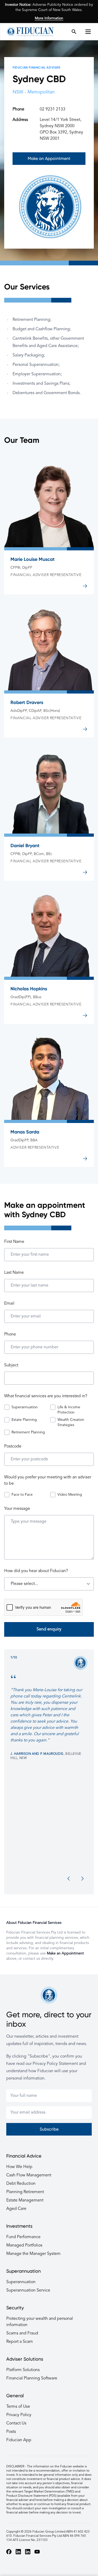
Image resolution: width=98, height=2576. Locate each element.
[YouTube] (37, 2552)
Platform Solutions (23, 2370)
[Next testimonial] (82, 1879)
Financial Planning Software (32, 2378)
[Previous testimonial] (69, 1879)
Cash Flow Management (29, 2175)
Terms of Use (18, 2407)
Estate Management (25, 2200)
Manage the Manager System (33, 2254)
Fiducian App (19, 2440)
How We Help (19, 2167)
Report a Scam (20, 2342)
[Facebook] (9, 2552)
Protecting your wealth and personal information (40, 2322)
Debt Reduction (21, 2184)
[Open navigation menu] (90, 32)
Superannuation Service (28, 2290)
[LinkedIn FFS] (28, 2552)
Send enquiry (49, 1629)
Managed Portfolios (24, 2245)
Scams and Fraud (22, 2333)
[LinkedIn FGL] (18, 2552)
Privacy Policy (19, 2415)
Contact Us (16, 2423)
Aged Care (16, 2209)
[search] (74, 32)
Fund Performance (23, 2237)
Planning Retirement (25, 2192)
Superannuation (21, 2282)
